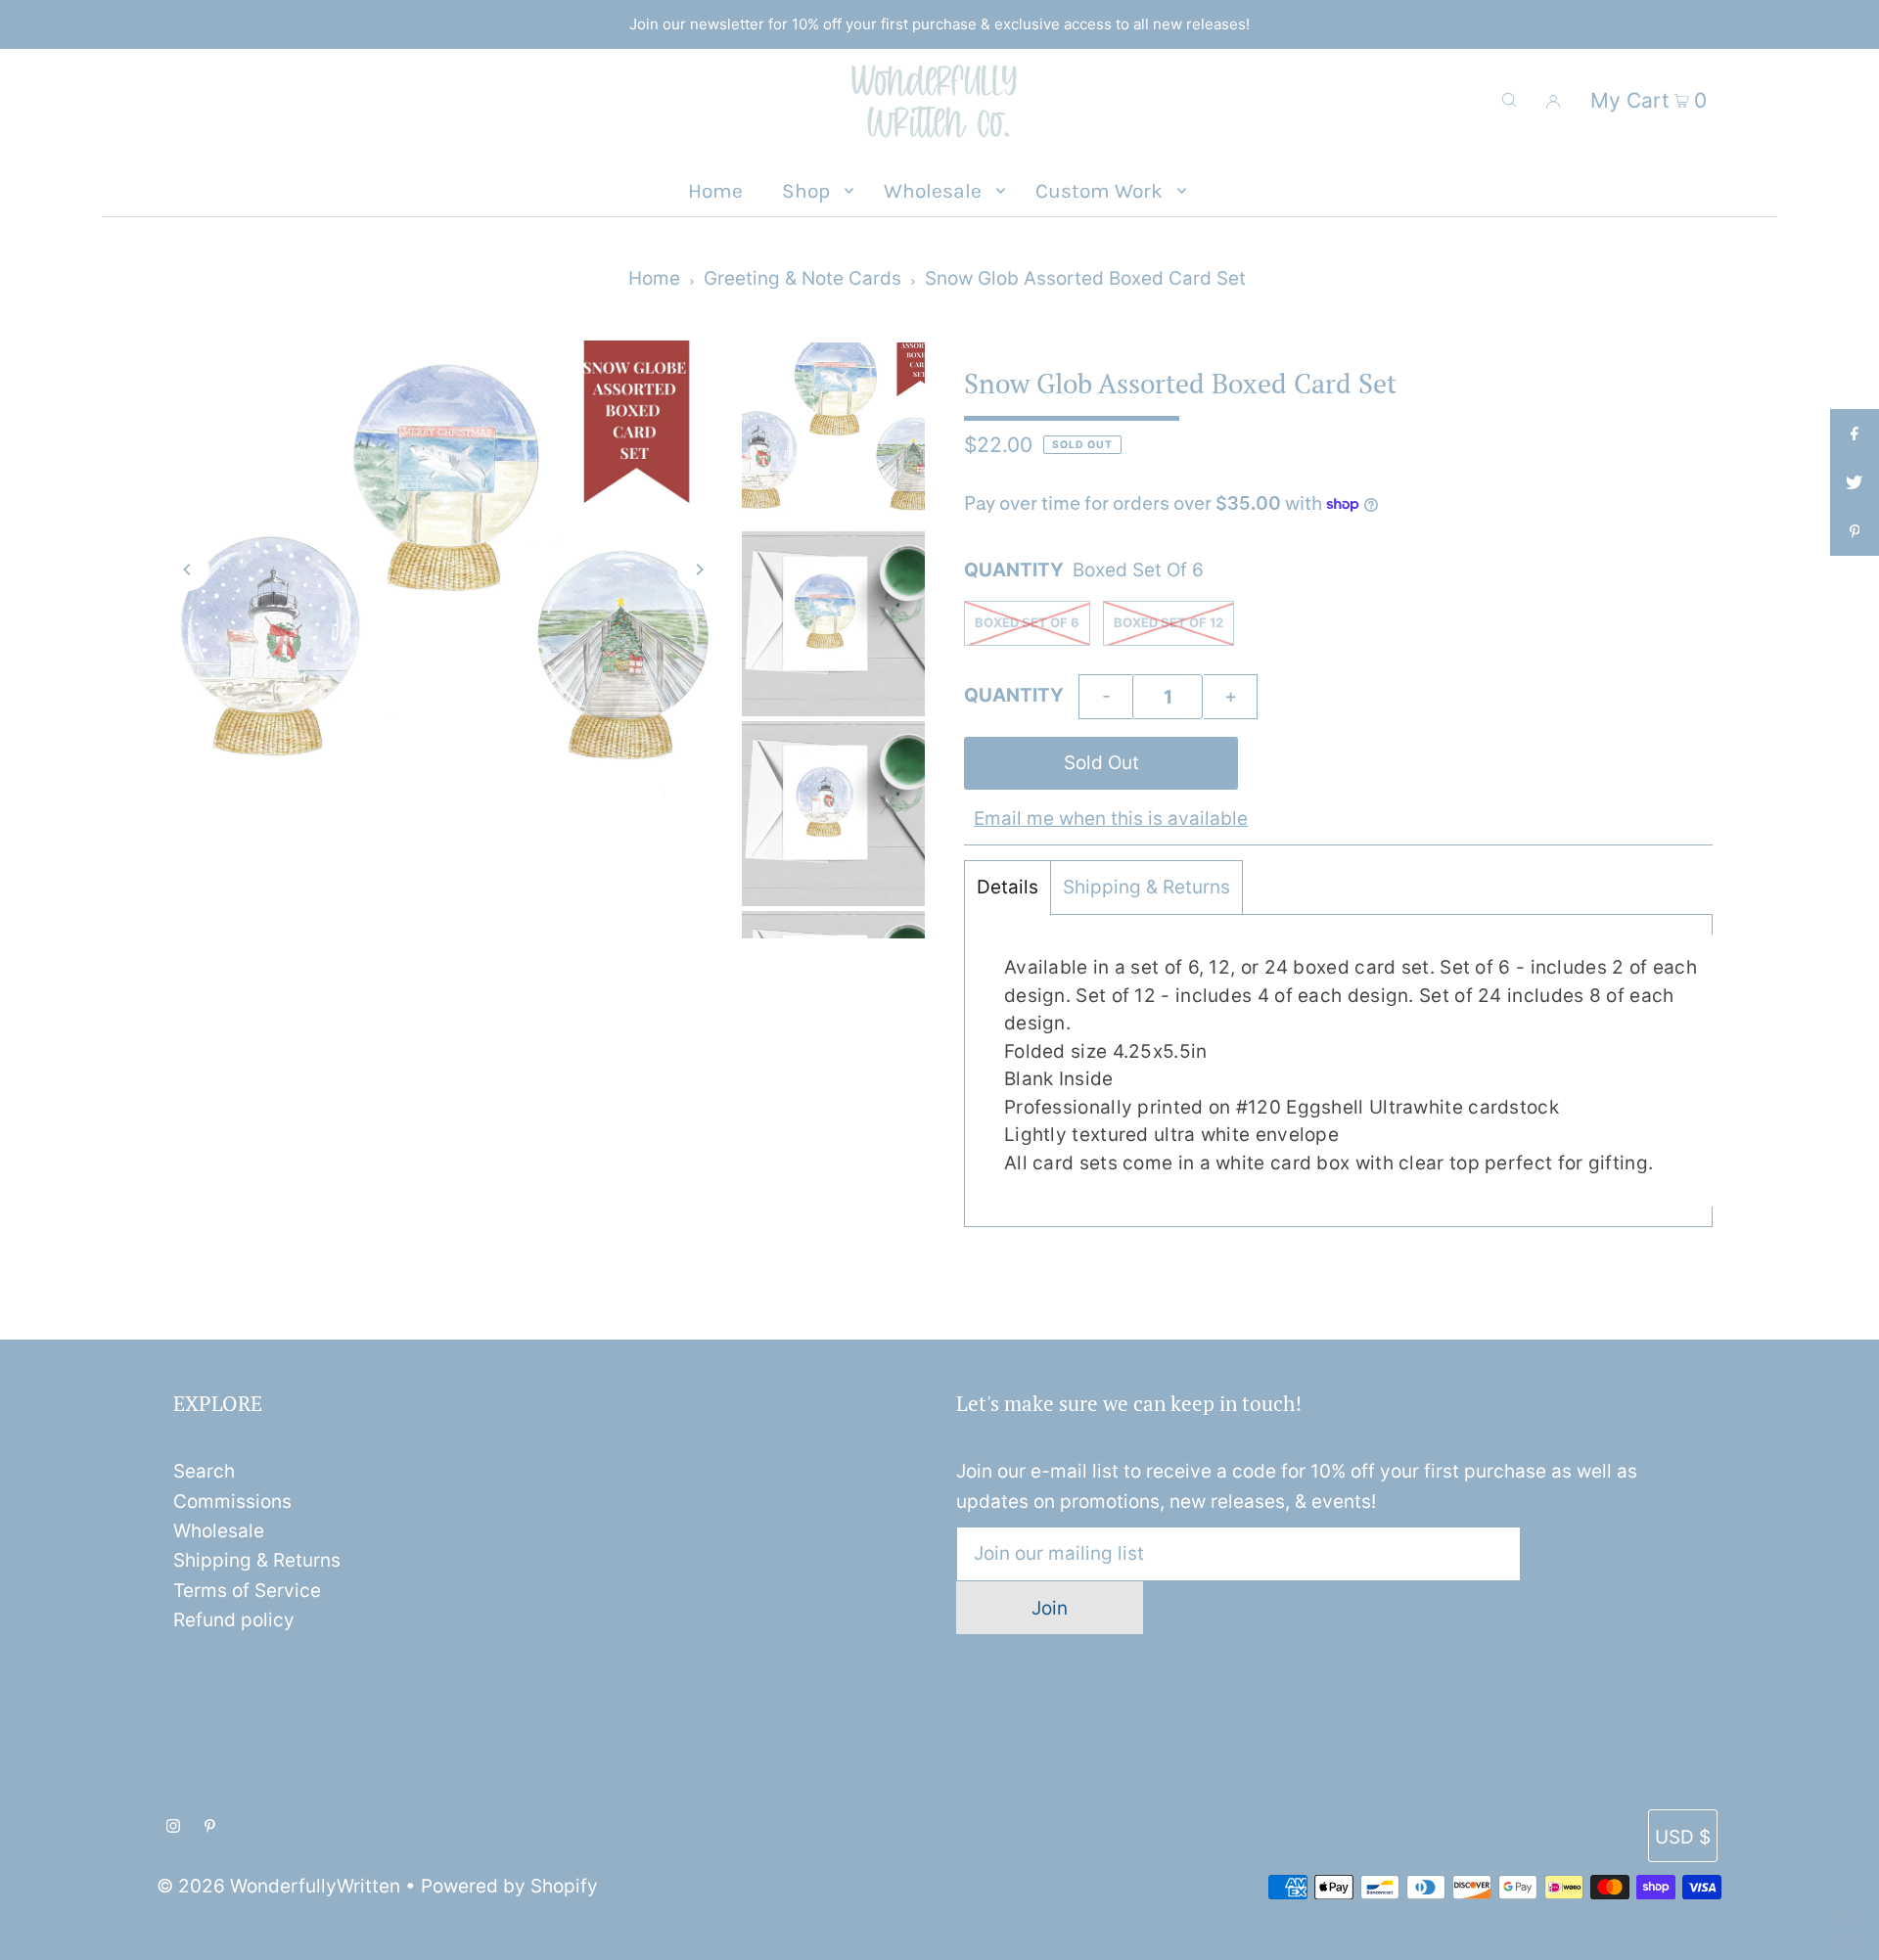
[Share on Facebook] (1855, 433)
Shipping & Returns (1146, 887)
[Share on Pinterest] (1855, 531)
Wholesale (219, 1531)
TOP (1845, 1937)
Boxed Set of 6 (1027, 622)
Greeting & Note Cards (802, 278)
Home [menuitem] (715, 191)
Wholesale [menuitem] (933, 191)
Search (204, 1471)
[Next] (699, 570)
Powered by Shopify (509, 1886)
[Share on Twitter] (1855, 482)
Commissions (232, 1502)
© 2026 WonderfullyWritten (278, 1886)
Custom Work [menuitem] (1099, 191)
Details (1008, 887)
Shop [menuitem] (806, 191)
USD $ (1683, 1837)
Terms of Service (247, 1591)
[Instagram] (173, 1827)
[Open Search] (1509, 100)
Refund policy (234, 1620)
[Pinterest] (210, 1827)
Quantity (1014, 695)
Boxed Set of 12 (1169, 622)
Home (654, 278)
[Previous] (188, 570)
